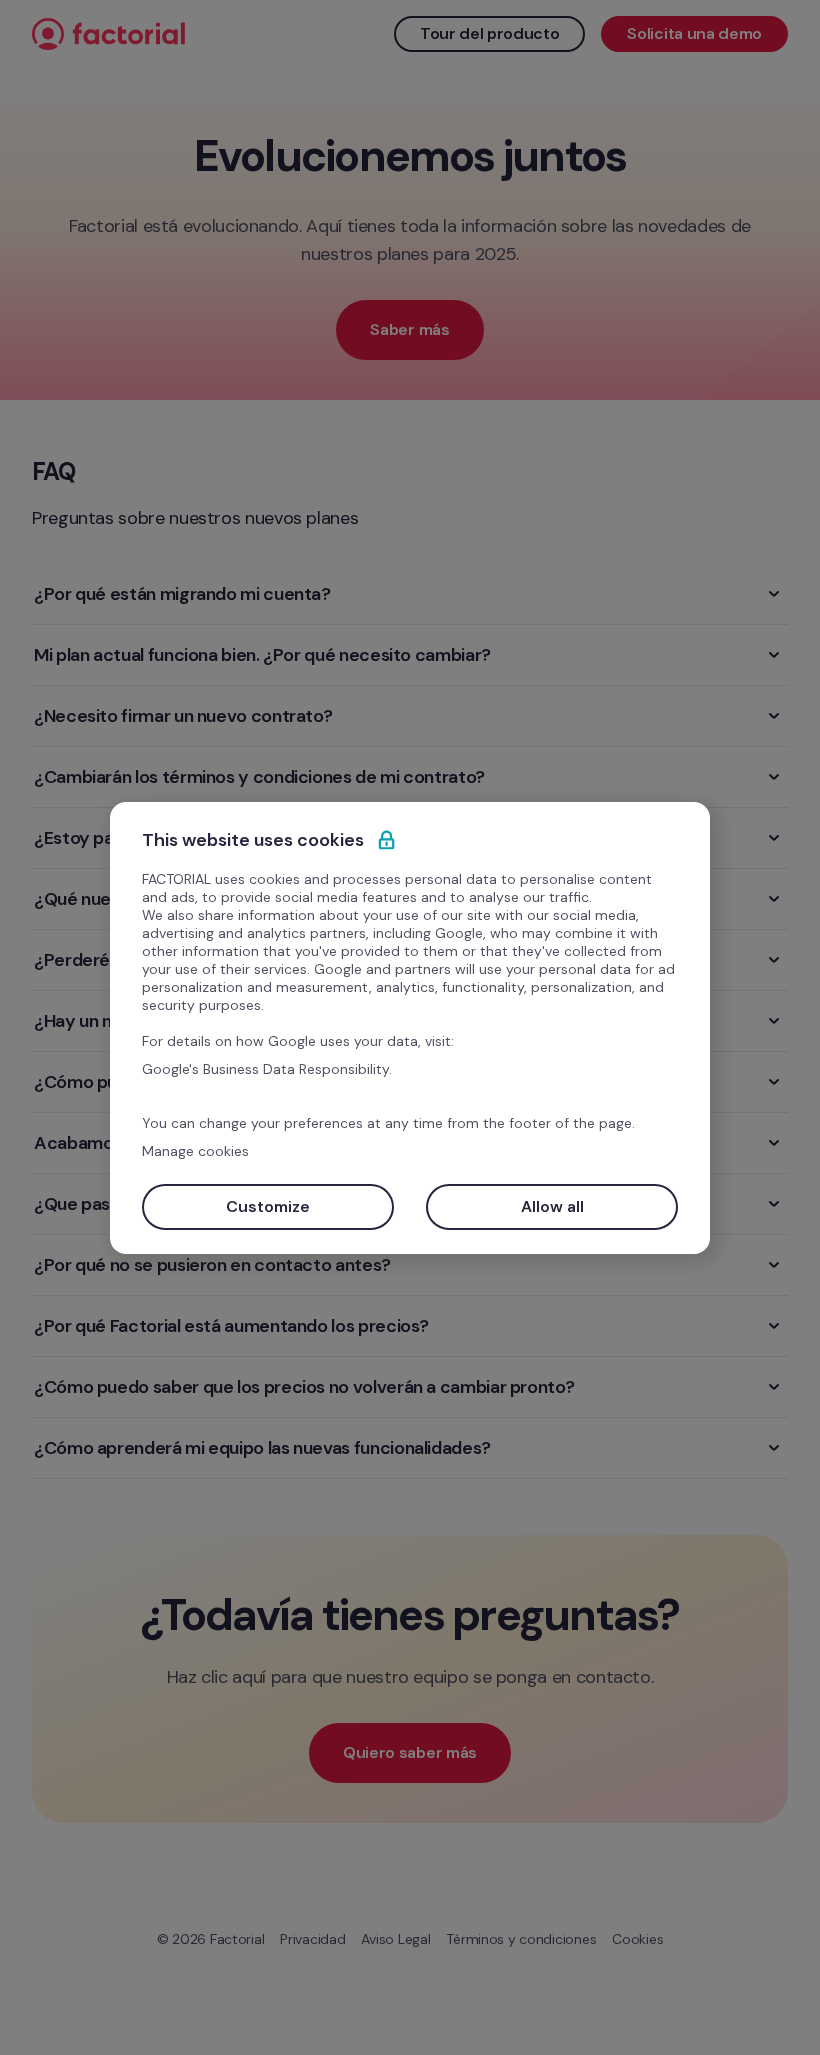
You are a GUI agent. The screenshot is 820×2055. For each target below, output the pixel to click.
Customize (268, 1206)
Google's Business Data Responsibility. (267, 1069)
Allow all (552, 1206)
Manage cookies (195, 1151)
